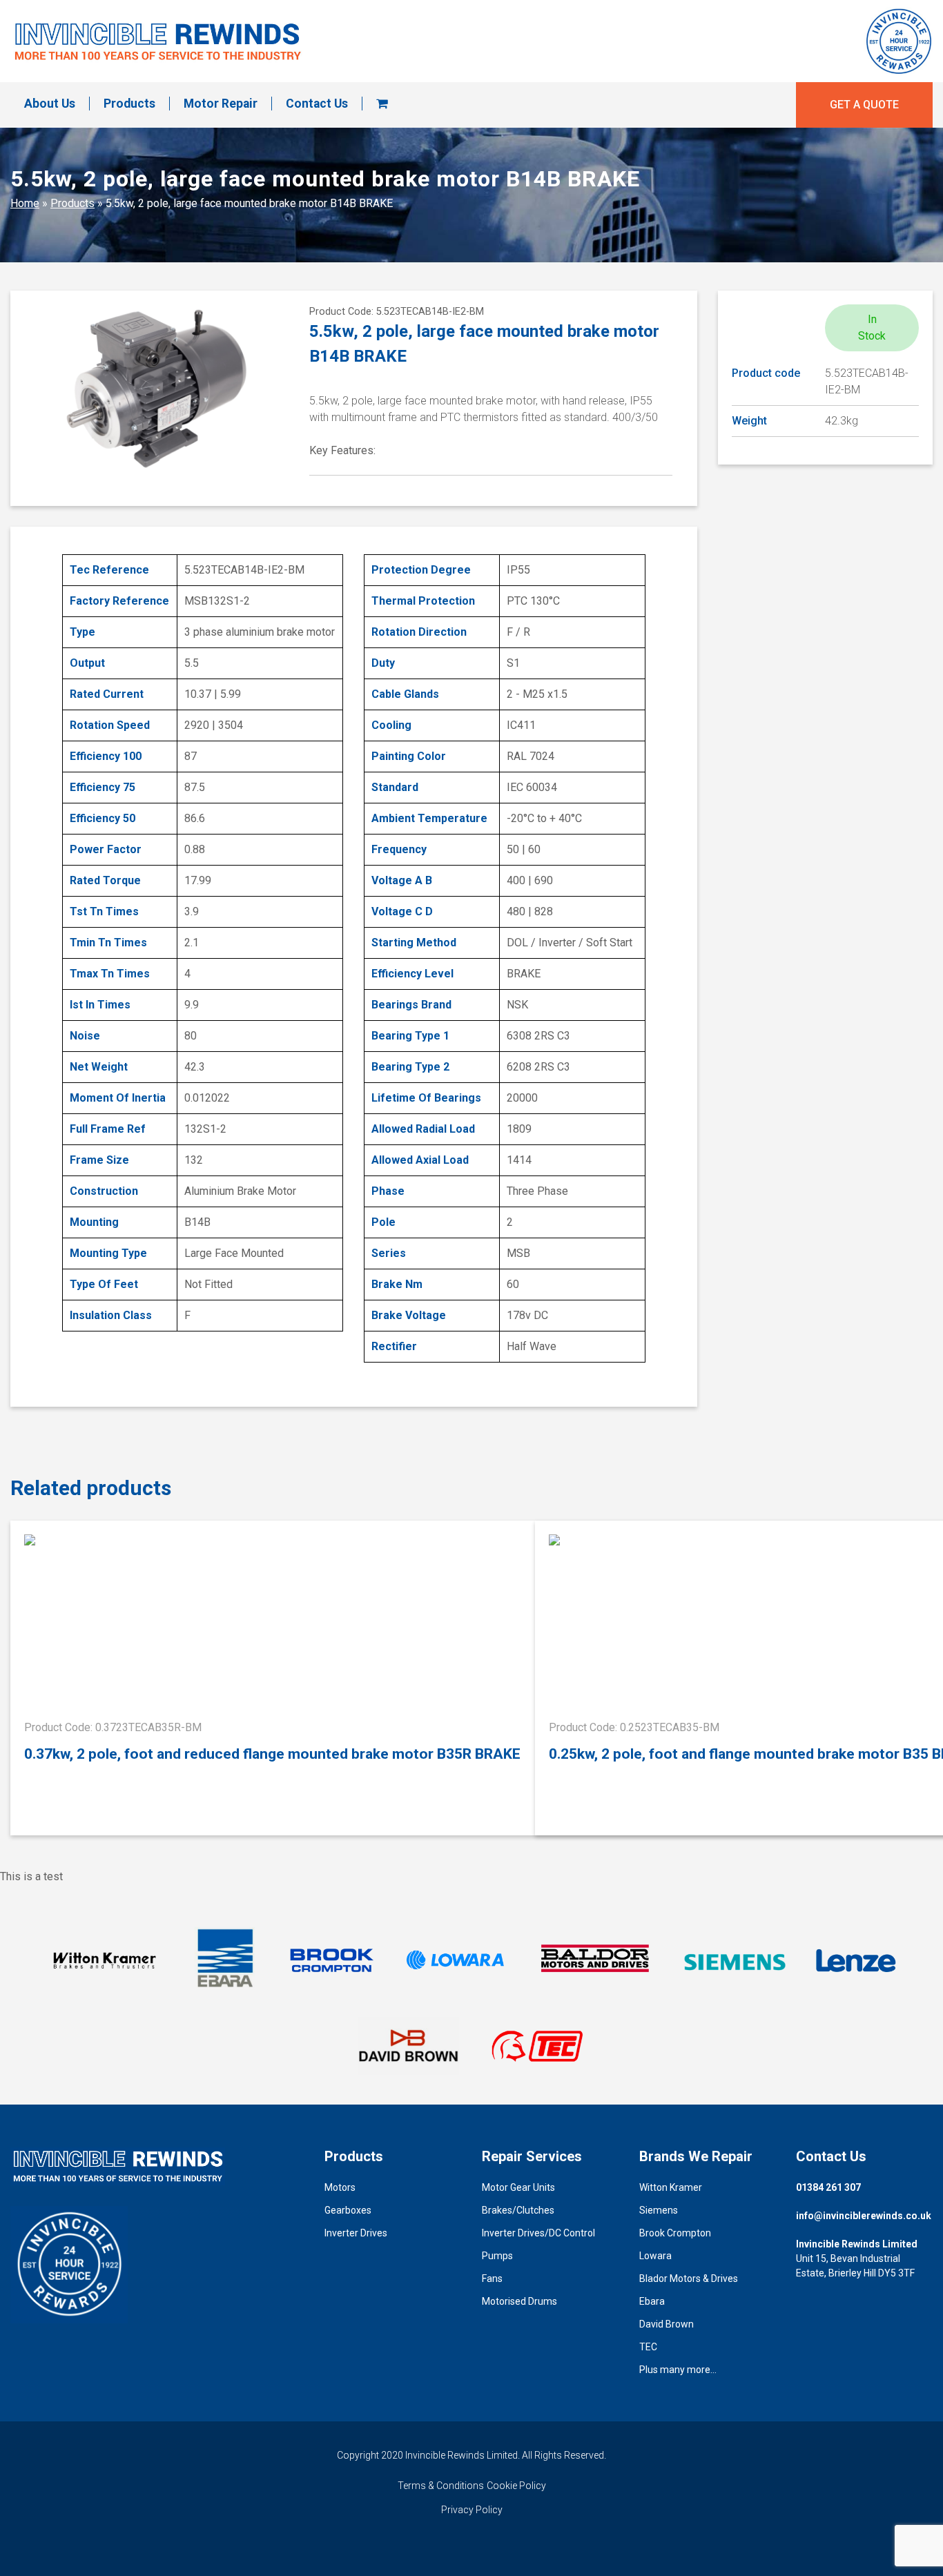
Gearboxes (348, 2210)
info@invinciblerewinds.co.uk (864, 2216)
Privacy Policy (472, 2510)
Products (129, 104)
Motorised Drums (519, 2301)
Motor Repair (221, 104)
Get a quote (864, 105)
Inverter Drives (356, 2233)
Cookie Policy (516, 2486)
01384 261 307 (828, 2187)
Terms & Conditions (441, 2486)
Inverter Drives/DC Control (538, 2233)
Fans (492, 2279)
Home (25, 203)
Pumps (497, 2256)
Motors (340, 2187)
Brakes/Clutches (518, 2210)
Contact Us (317, 104)
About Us (50, 104)
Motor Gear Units (518, 2187)
